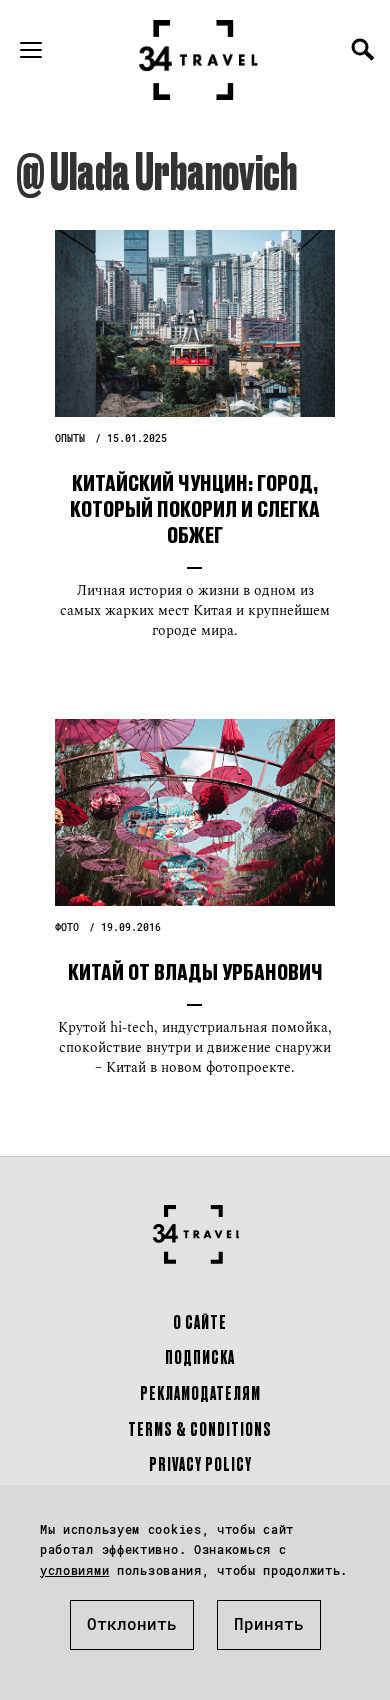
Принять (269, 1623)
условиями (74, 1570)
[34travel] (199, 60)
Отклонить (132, 1623)
